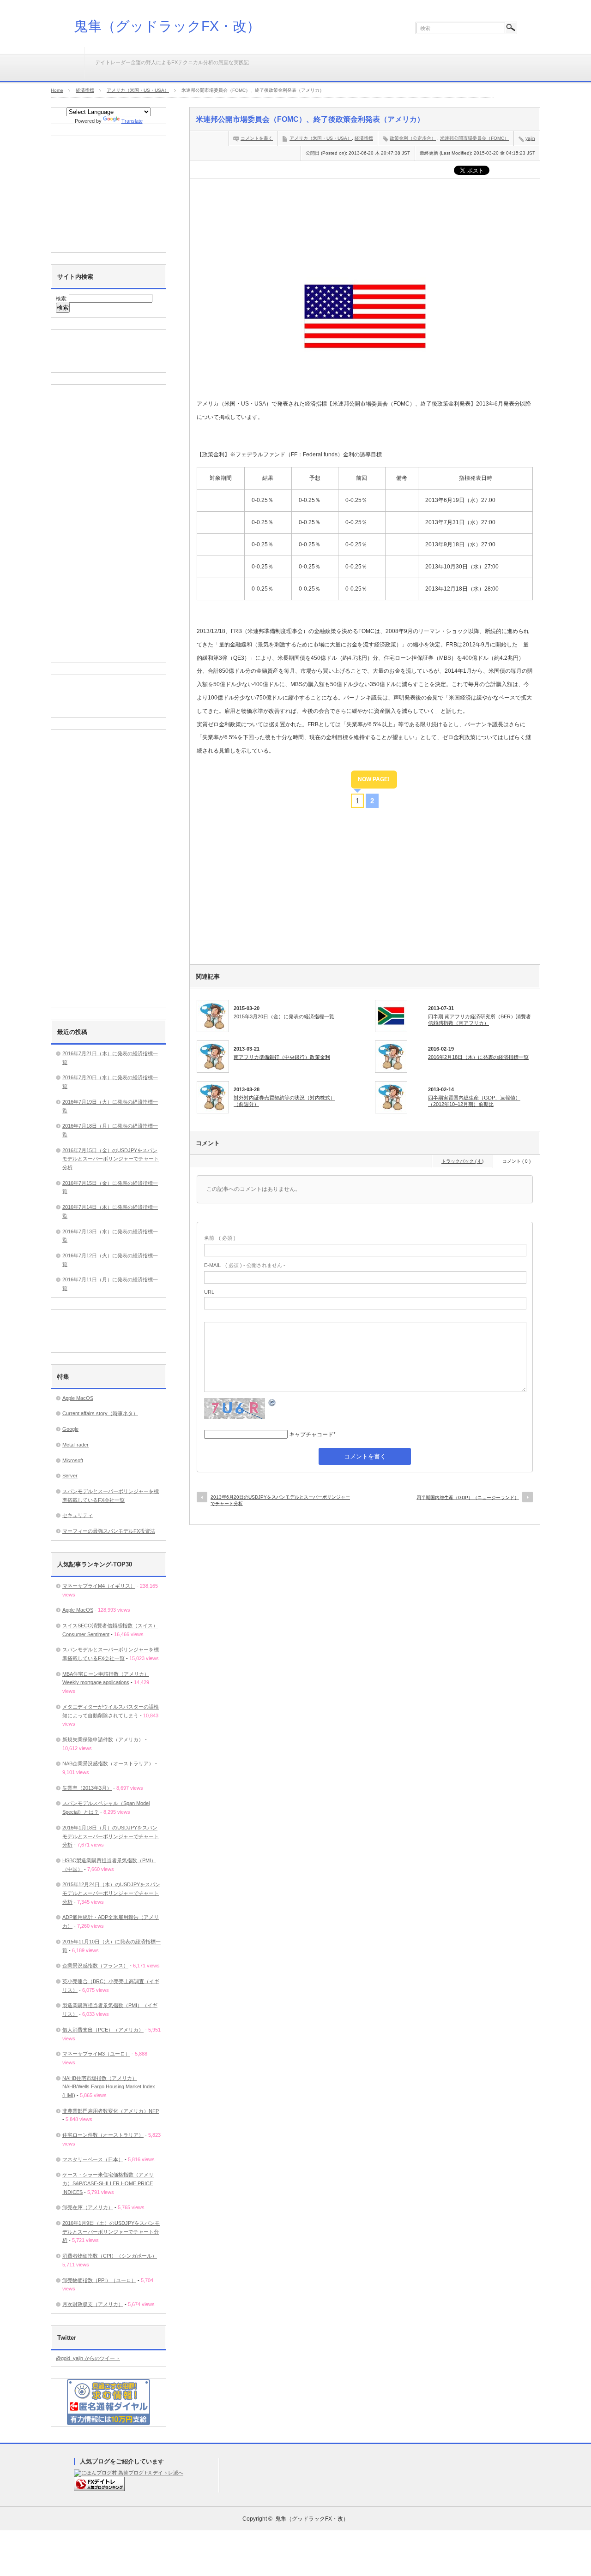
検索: (62, 299)
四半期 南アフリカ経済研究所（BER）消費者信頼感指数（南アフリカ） (479, 1020)
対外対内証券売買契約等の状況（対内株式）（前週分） (284, 1101)
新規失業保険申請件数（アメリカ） (103, 1739)
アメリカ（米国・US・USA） (321, 138)
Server (70, 1476)
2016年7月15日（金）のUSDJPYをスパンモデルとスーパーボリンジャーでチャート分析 (111, 1159)
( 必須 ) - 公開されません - (245, 1265)
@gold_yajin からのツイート (88, 2358)
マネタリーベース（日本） (93, 2159)
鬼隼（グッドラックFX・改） (167, 26)
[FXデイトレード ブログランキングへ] (99, 2489)
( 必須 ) (220, 1238)
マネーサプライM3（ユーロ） (96, 2054)
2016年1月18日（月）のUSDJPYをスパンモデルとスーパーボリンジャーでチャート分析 (111, 1836)
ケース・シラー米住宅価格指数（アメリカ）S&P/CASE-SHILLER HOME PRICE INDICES (108, 2183)
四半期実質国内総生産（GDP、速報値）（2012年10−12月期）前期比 (474, 1101)
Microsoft (73, 1460)
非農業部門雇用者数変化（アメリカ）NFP (111, 2111)
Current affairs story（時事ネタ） (100, 1413)
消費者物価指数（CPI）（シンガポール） (110, 2256)
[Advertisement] (365, 214)
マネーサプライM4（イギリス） (99, 1586)
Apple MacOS (78, 1398)
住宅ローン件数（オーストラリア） (103, 2135)
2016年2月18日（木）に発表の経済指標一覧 (478, 1057)
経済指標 (364, 138)
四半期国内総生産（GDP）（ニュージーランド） (468, 1497)
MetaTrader (75, 1445)
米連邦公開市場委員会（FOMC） (474, 138)
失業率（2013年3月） (87, 1788)
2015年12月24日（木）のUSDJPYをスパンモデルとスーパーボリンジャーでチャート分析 (111, 1893)
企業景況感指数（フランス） (95, 1966)
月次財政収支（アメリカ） (93, 2304)
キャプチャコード (311, 1434)
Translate (132, 121)
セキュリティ (78, 1515)
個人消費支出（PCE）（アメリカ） (103, 2030)
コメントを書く (257, 138)
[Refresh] (272, 1404)
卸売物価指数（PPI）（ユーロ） (99, 2280)
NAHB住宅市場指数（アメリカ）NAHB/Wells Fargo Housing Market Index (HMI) (109, 2087)
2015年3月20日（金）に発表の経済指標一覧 (284, 1016)
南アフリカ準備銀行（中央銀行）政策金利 (282, 1057)
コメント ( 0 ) (516, 1161)
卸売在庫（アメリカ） (88, 2207)
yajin (530, 138)
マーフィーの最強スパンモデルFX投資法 (109, 1531)
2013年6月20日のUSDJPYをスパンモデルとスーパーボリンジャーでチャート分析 (280, 1500)
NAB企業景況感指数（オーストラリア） (108, 1763)
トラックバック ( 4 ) (462, 1161)
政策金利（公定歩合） (413, 138)
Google (70, 1429)
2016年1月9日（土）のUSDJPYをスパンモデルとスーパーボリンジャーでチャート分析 (111, 2232)
